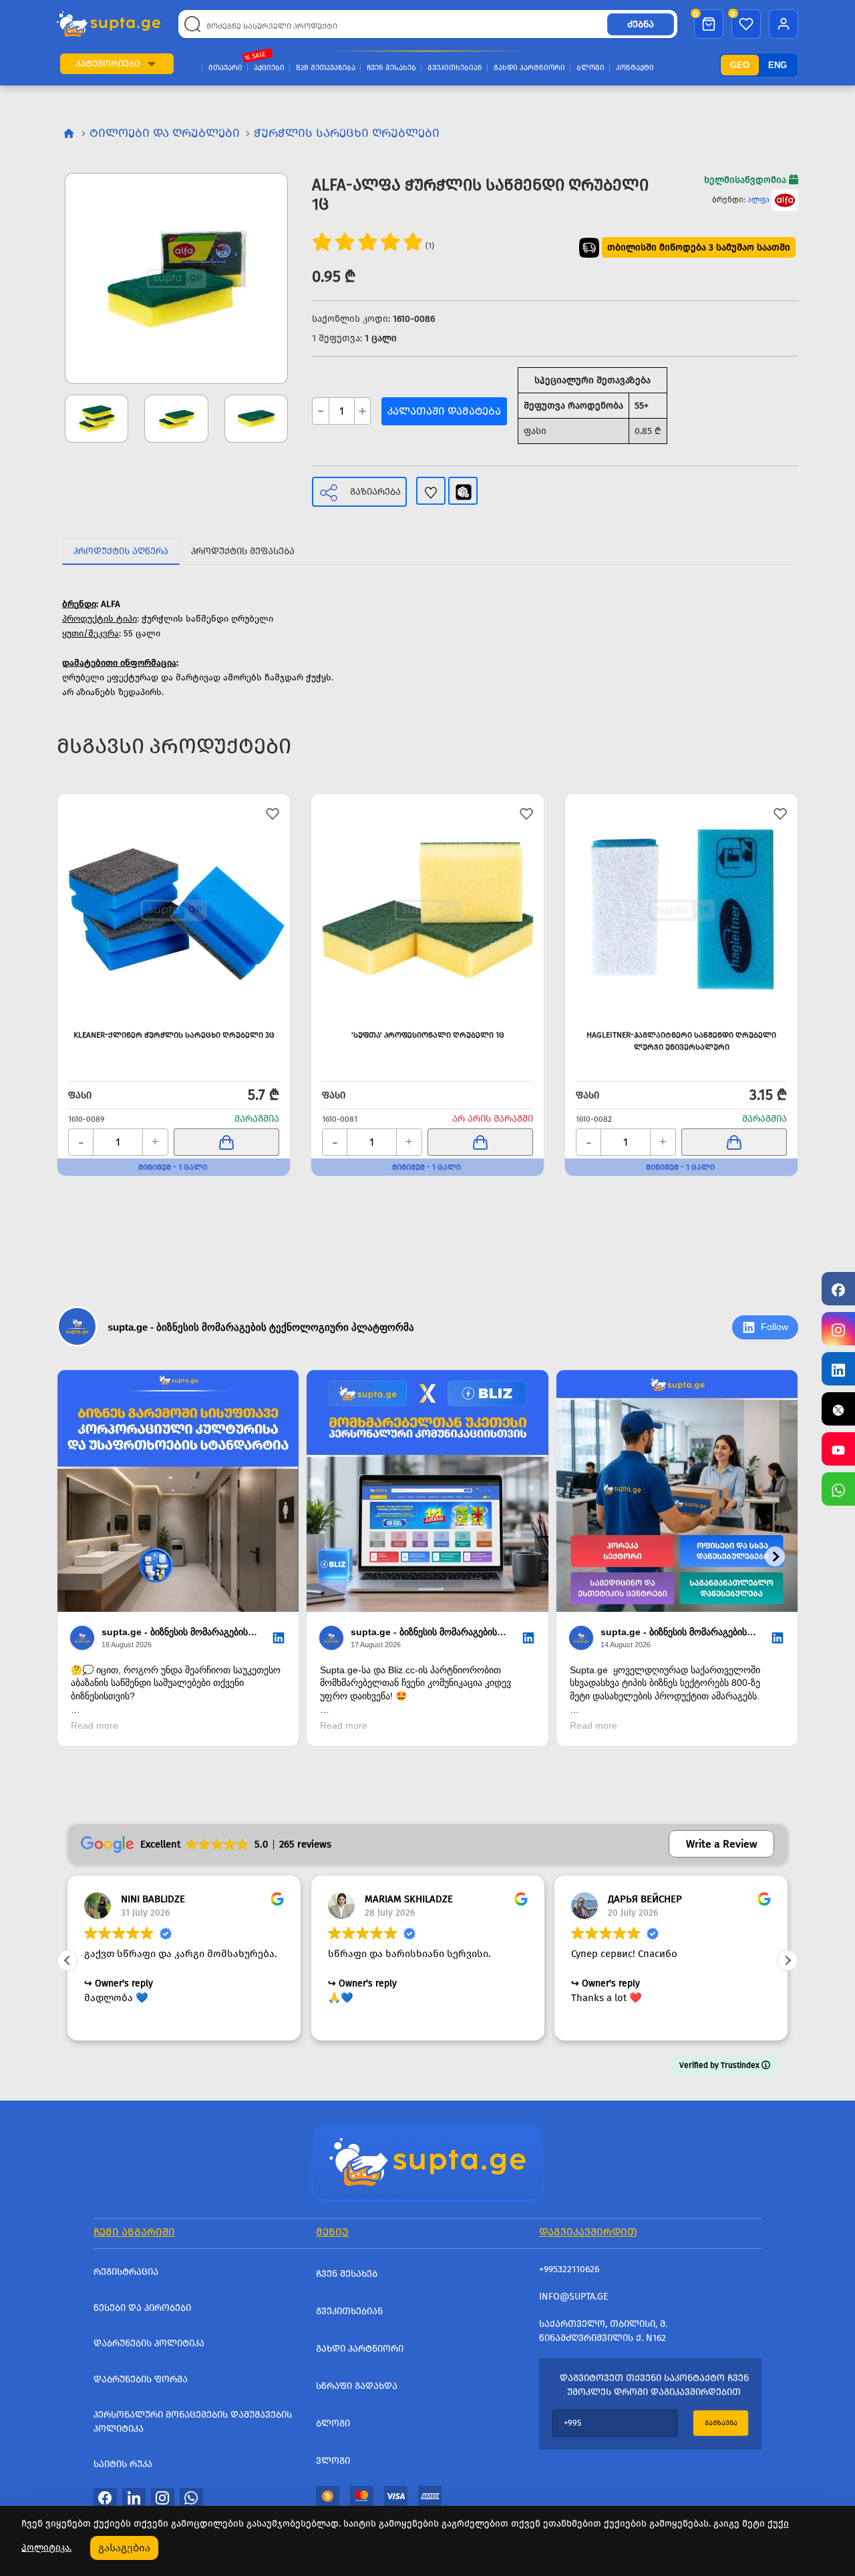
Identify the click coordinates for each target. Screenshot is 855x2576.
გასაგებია (124, 2548)
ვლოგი (333, 2461)
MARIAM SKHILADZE (409, 1899)
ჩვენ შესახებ (391, 68)
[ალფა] (785, 200)
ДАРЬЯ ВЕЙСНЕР (645, 1899)
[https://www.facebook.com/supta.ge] (838, 1289)
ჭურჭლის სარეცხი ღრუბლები (347, 133)
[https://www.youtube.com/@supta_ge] (838, 1449)
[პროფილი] (784, 24)
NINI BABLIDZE (153, 1899)
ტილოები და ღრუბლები (165, 133)
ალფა (758, 200)
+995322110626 (569, 2269)
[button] (152, 64)
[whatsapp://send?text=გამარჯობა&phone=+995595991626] (191, 2497)
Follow (775, 1327)
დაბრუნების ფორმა (141, 2379)
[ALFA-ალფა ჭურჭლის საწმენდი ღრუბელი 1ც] (176, 278)
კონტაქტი (635, 68)
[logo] (109, 24)
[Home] (427, 2161)
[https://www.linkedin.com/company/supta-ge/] (838, 1369)
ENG (778, 65)
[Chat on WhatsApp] (838, 1489)
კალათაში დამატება (444, 411)
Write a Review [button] (721, 1844)
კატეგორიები (108, 64)
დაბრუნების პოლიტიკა (149, 2343)
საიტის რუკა (123, 2464)
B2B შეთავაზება (326, 68)
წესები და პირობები (142, 2308)
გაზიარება (375, 492)
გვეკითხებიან (455, 68)
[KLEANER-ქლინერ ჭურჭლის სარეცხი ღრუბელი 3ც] (174, 910)
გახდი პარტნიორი (529, 68)
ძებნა (641, 24)
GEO (740, 65)
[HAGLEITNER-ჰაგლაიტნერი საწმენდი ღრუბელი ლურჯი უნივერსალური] (681, 910)
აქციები (269, 68)
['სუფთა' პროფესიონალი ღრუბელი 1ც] (427, 910)
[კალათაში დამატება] (226, 1142)
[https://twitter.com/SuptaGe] (838, 1409)
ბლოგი (590, 68)
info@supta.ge (573, 2297)
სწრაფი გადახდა (357, 2386)
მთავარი (225, 68)
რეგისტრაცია (126, 2272)
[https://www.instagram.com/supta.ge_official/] (838, 1329)
